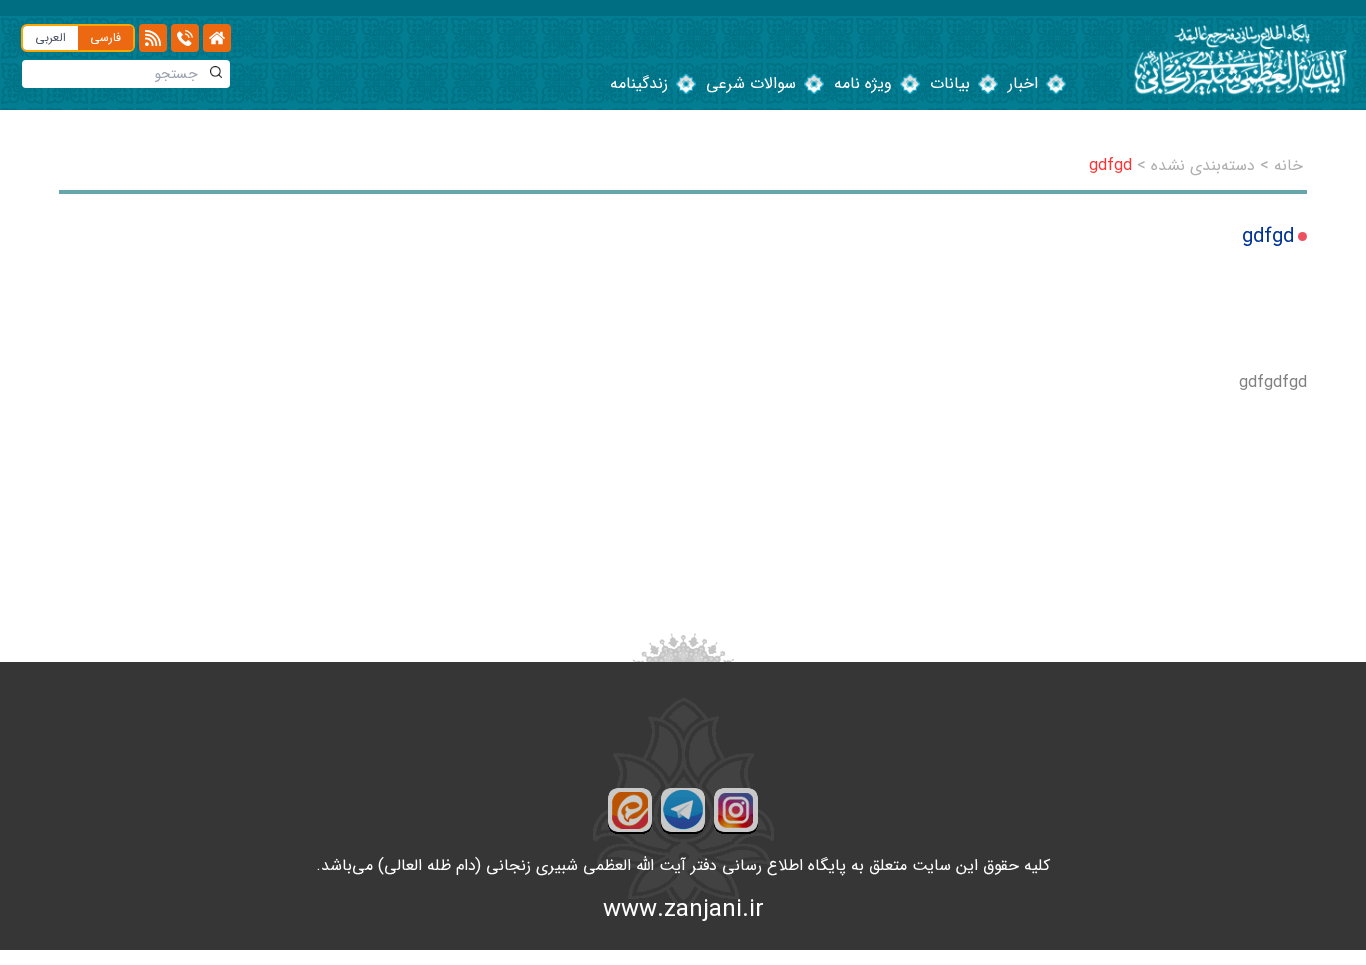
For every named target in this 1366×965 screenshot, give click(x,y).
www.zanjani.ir (683, 910)
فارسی (105, 37)
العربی (50, 37)
